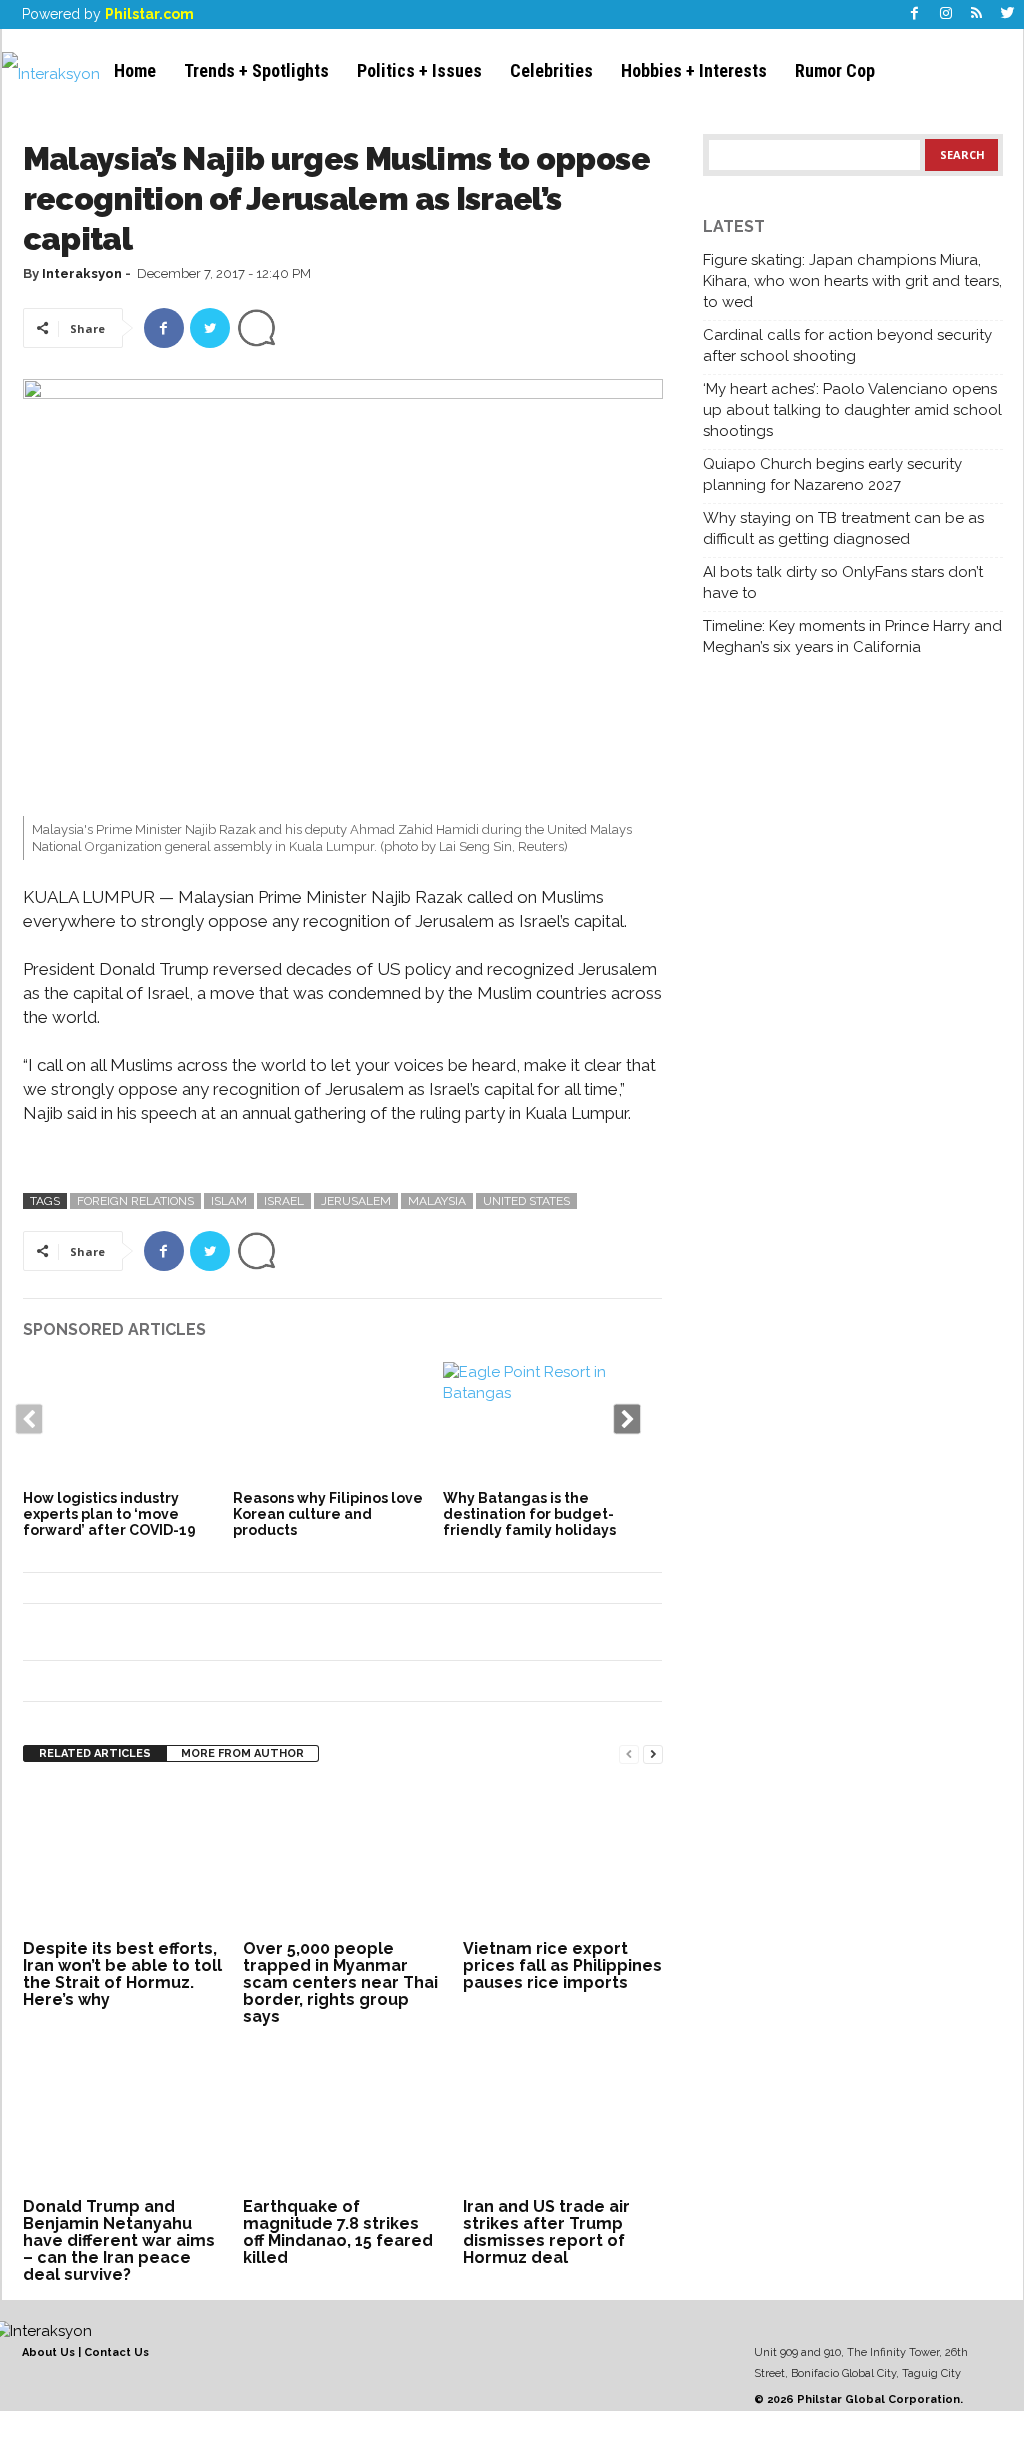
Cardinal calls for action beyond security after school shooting (847, 345)
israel (284, 1201)
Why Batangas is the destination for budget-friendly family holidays (529, 1514)
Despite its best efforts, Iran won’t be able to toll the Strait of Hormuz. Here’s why (122, 1974)
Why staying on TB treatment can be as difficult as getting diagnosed (843, 528)
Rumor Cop (835, 70)
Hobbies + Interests (694, 70)
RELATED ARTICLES (95, 1753)
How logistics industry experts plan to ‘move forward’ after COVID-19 (109, 1514)
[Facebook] (915, 14)
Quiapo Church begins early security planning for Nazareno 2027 (832, 474)
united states (526, 1201)
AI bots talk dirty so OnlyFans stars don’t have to (843, 582)
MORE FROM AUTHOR (242, 1753)
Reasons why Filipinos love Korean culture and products (328, 1514)
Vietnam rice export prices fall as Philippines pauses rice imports (562, 1965)
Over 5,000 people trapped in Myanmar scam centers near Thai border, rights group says (340, 1982)
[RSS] (977, 14)
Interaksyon (82, 273)
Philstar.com (149, 14)
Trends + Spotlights (256, 70)
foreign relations (135, 1201)
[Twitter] (1008, 14)
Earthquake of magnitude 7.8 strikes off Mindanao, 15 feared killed (338, 2232)
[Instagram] (946, 14)
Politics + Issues (419, 70)
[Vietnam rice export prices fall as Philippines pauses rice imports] (563, 1859)
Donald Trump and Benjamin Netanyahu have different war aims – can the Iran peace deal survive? (119, 2240)
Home (135, 70)
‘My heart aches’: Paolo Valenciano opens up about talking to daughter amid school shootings (852, 410)
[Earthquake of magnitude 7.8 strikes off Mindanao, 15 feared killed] (343, 2117)
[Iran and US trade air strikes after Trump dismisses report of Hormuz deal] (563, 2117)
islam (229, 1201)
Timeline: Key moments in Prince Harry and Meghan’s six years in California (852, 636)
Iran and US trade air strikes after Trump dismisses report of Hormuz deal (546, 2232)
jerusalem (356, 1201)
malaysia (437, 1201)
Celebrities (551, 70)
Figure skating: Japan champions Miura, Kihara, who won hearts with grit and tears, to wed (852, 281)
